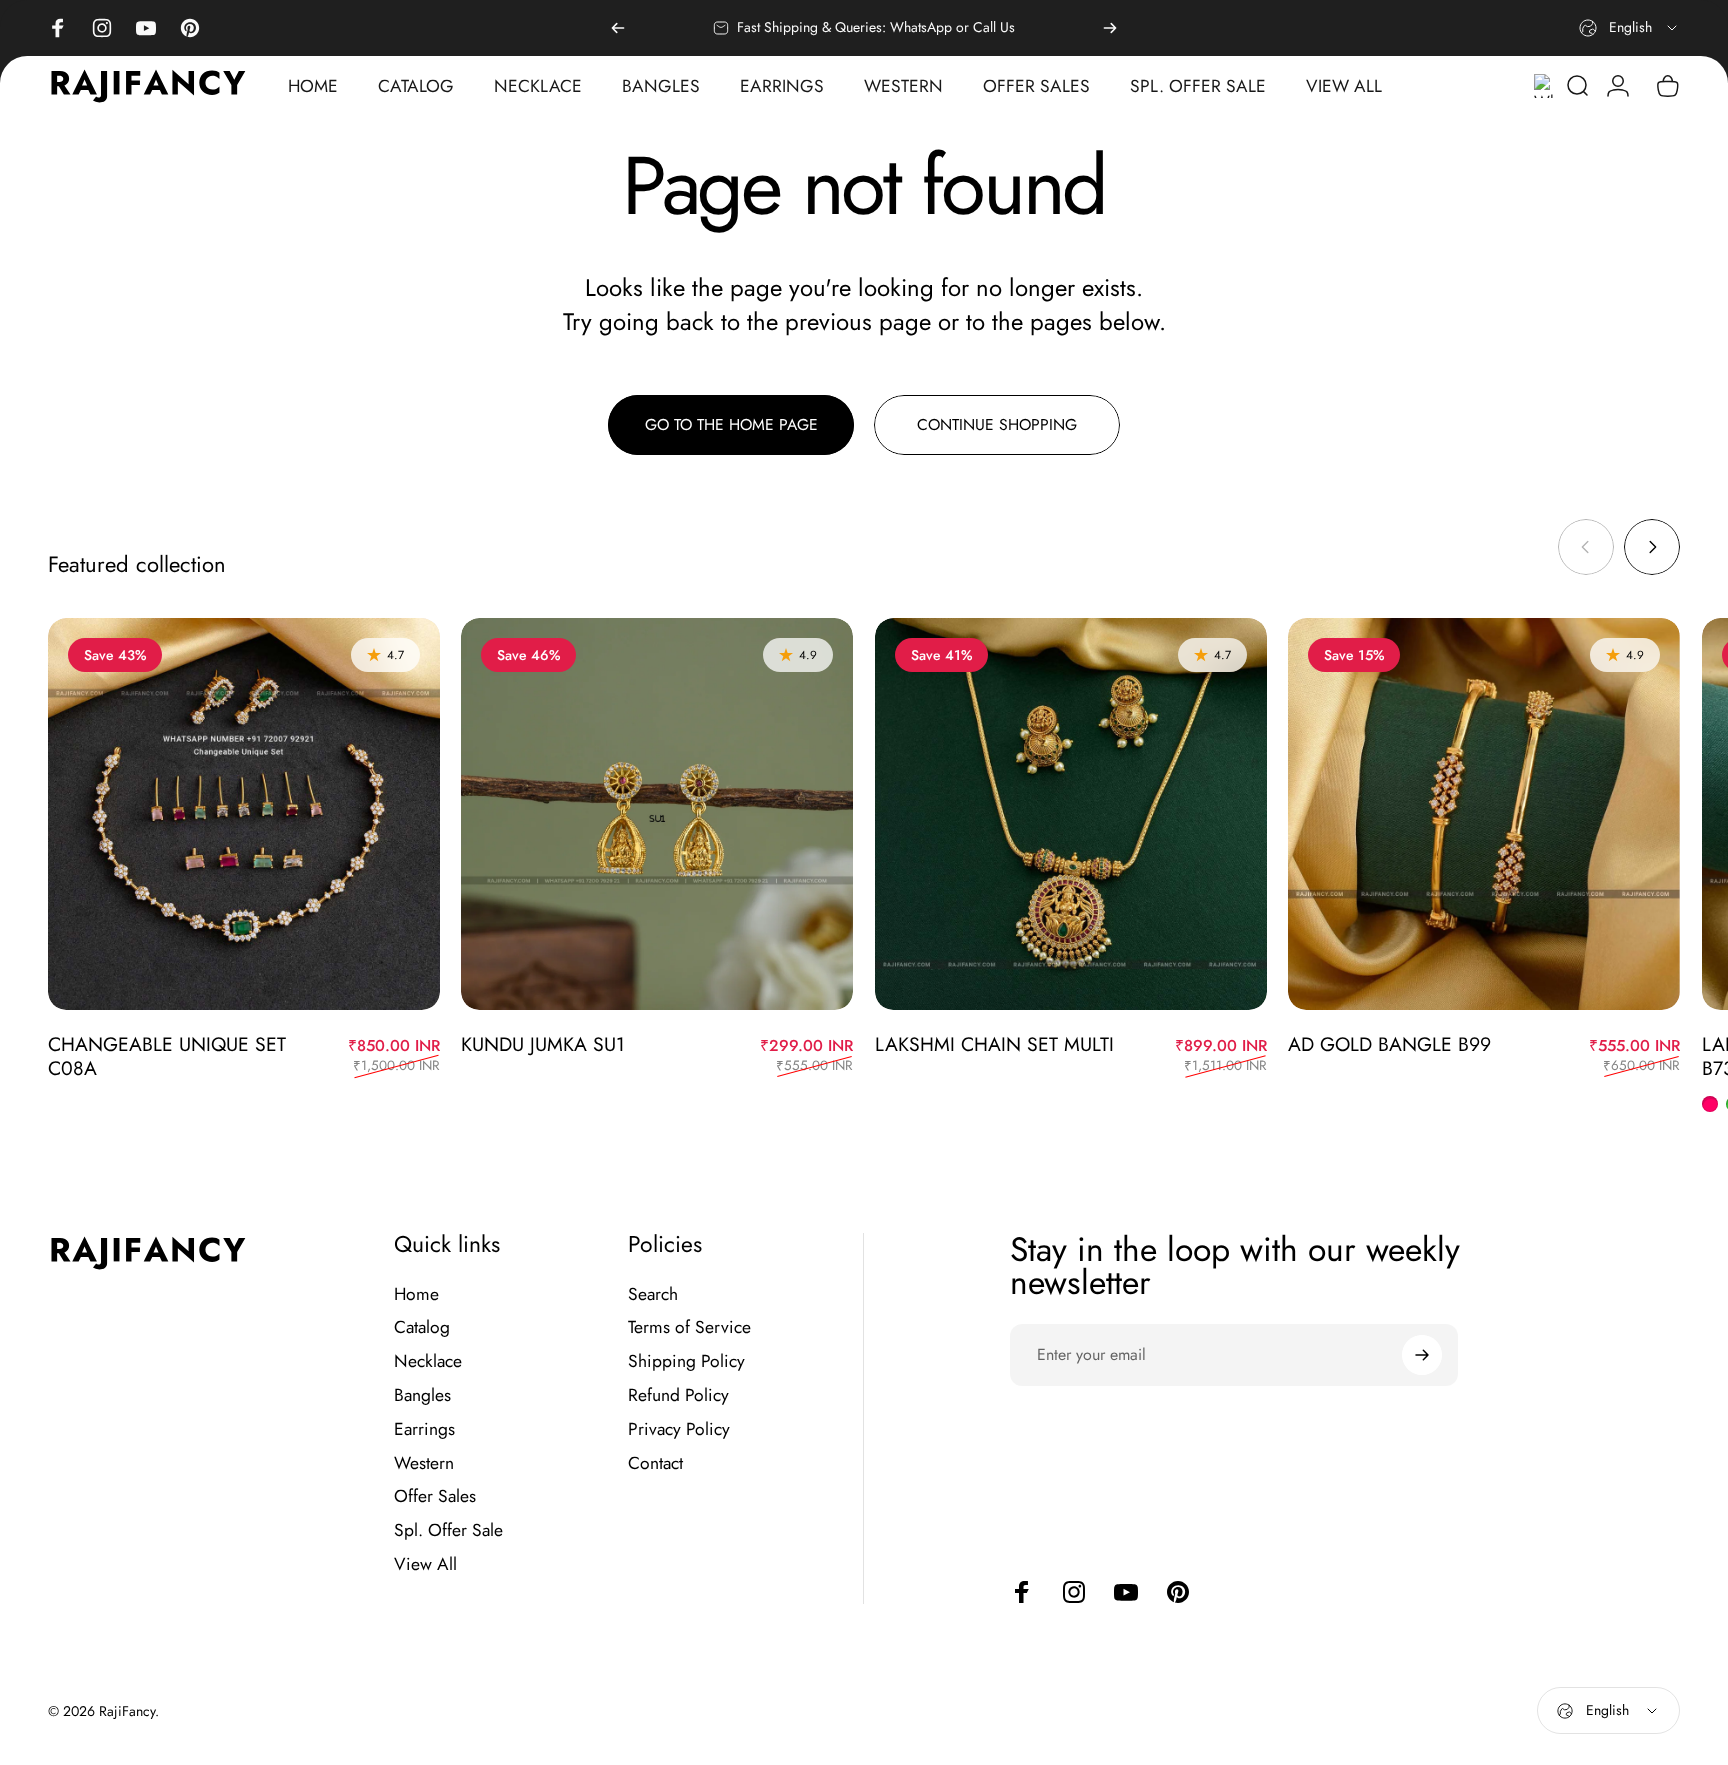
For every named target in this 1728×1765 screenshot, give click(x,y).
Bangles (422, 1396)
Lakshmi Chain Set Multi (994, 1044)
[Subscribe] (1422, 1355)
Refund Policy (678, 1396)
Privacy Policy (679, 1430)
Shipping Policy (686, 1362)
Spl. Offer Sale (448, 1531)
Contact (655, 1464)
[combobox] (1629, 28)
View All (425, 1565)
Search (653, 1295)
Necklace (428, 1362)
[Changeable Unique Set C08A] (244, 814)
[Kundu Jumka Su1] (657, 814)
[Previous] (618, 28)
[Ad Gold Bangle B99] (1484, 814)
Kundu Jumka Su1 (543, 1044)
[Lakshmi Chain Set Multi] (1071, 814)
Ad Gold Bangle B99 (1389, 1044)
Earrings (424, 1430)
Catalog (422, 1328)
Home (416, 1295)
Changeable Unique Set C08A (167, 1056)
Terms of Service (689, 1328)
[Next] (1110, 28)
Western (424, 1464)
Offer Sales (435, 1497)
